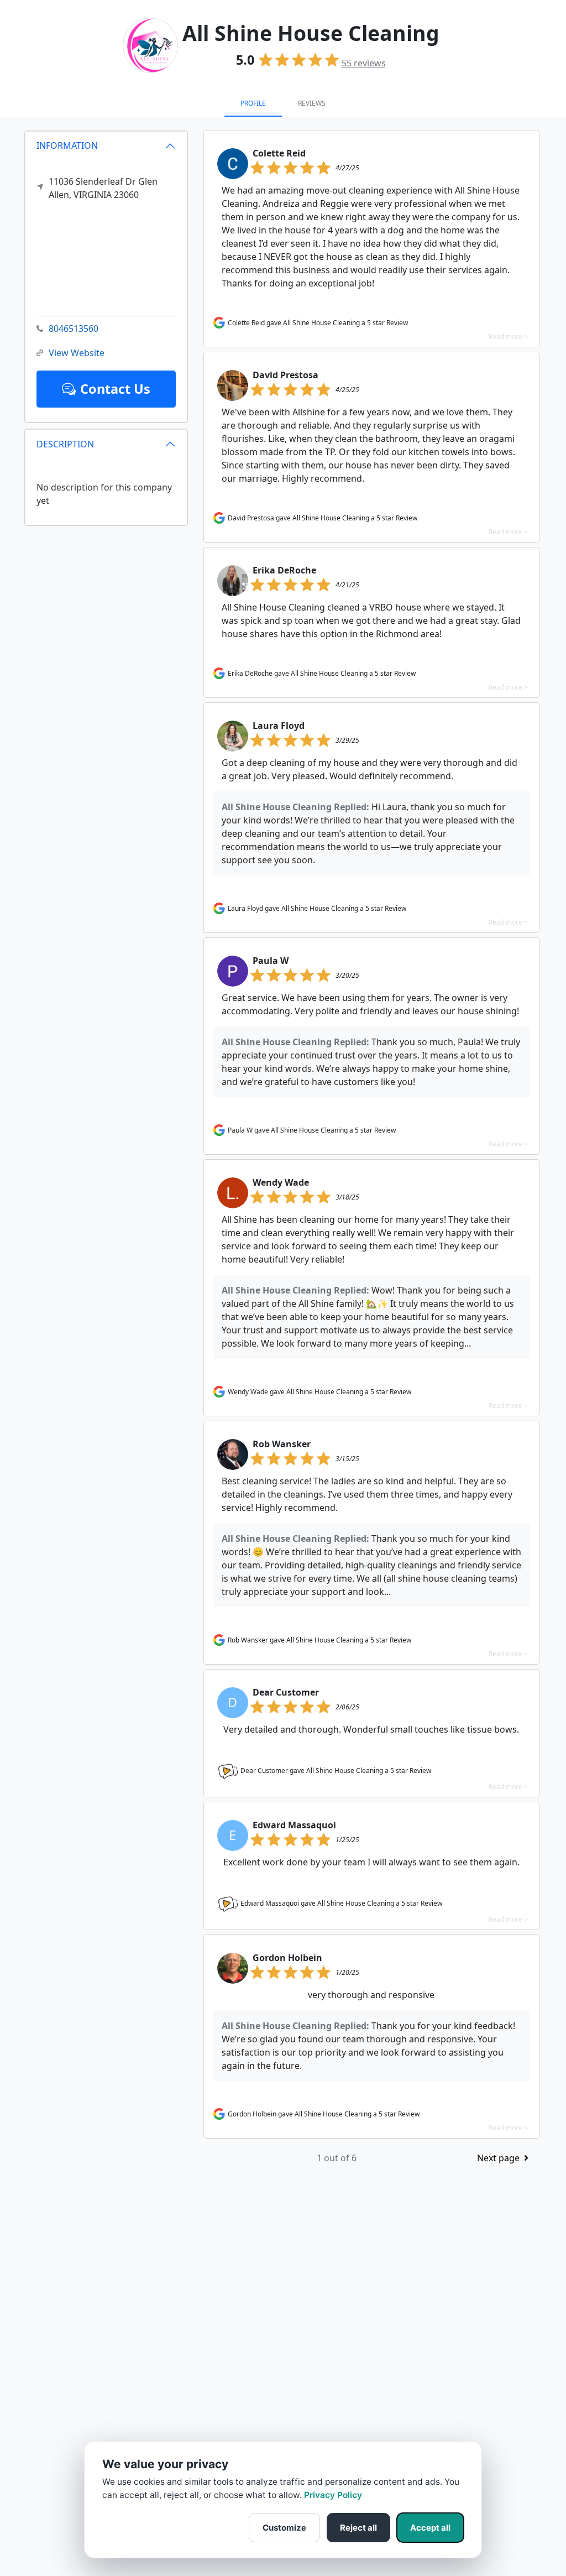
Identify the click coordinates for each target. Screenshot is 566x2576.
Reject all (358, 2528)
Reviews (312, 103)
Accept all (430, 2528)
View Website (77, 353)
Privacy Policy (333, 2495)
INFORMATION (67, 145)
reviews (364, 63)
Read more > (508, 337)
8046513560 (74, 328)
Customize (284, 2528)
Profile (253, 103)
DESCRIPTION (65, 444)
